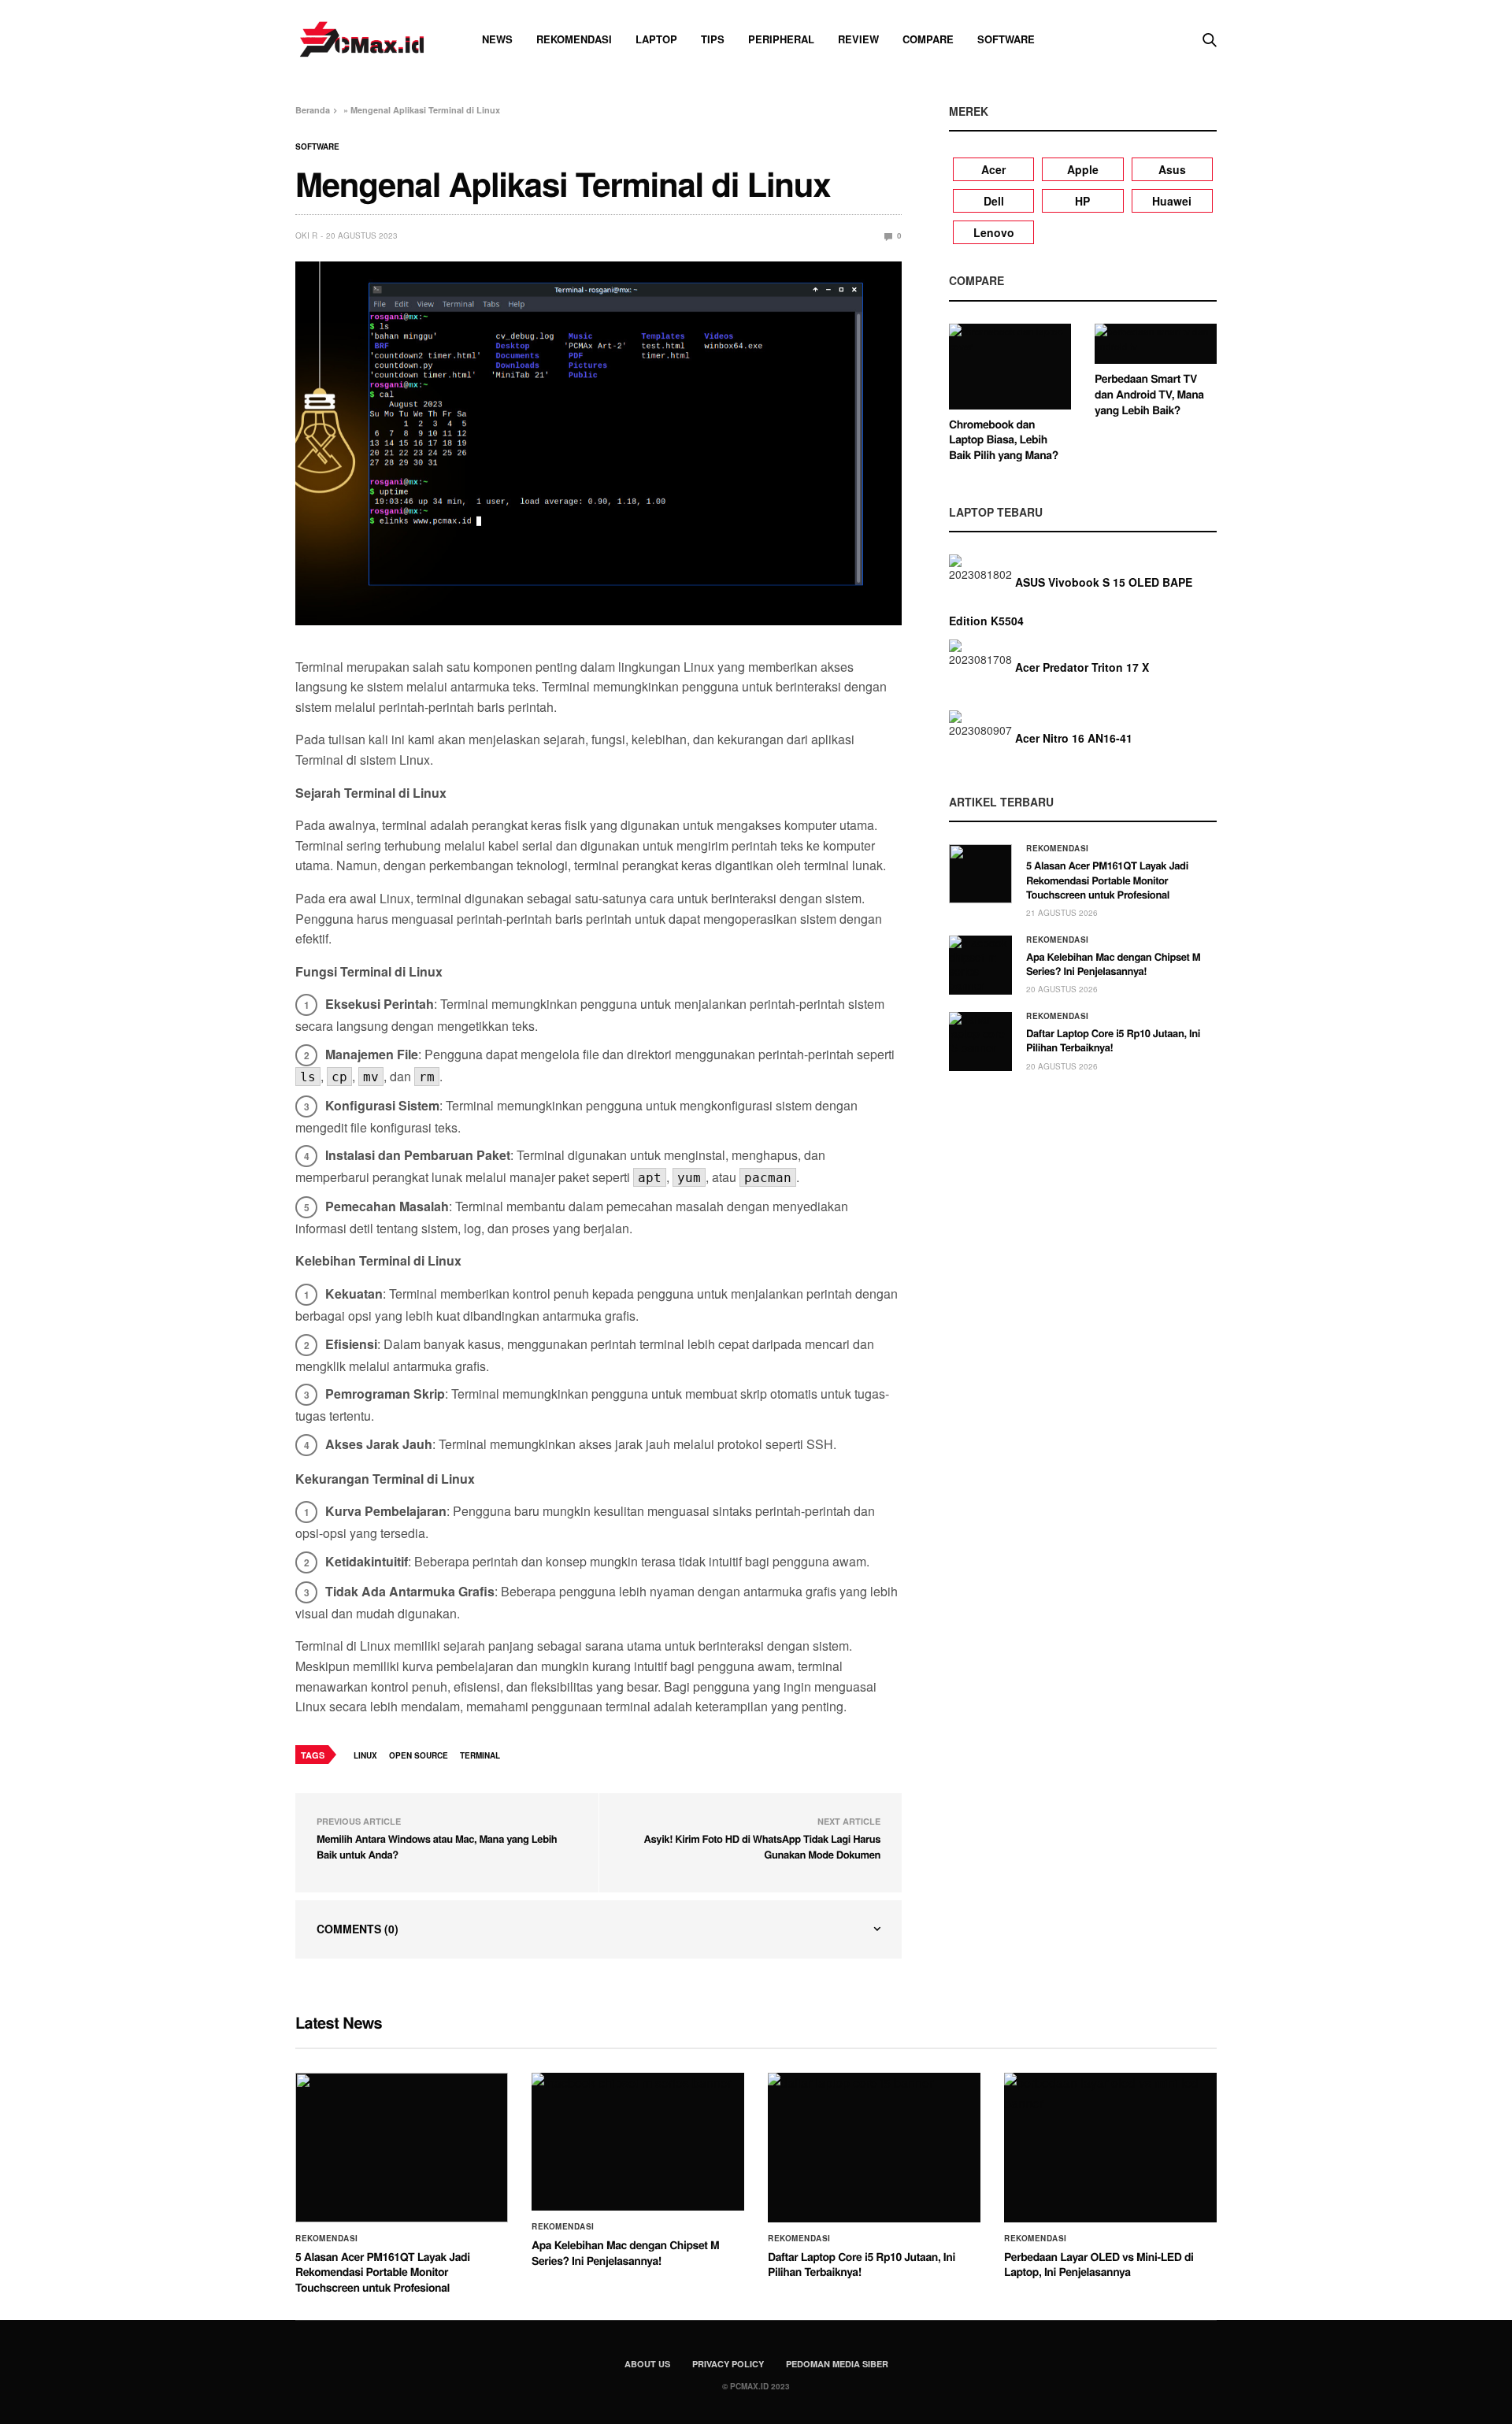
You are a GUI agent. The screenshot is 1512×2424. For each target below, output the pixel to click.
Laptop (656, 39)
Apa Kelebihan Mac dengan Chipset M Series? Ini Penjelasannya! (1113, 964)
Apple (1083, 169)
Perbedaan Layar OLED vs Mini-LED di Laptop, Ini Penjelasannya (1099, 2265)
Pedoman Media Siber (837, 2364)
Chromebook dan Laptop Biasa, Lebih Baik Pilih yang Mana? (1004, 440)
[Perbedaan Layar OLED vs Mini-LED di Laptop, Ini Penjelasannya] (1110, 2148)
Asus (1172, 169)
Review (858, 39)
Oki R (306, 235)
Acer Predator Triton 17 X (1082, 667)
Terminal (480, 1755)
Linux (365, 1755)
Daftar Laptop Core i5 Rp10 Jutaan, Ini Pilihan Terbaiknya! (1113, 1040)
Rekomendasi (574, 39)
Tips (713, 39)
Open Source (419, 1755)
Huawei (1172, 201)
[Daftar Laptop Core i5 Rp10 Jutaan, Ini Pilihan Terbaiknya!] (980, 1042)
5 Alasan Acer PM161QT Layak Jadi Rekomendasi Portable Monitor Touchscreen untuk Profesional (1107, 879)
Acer (993, 169)
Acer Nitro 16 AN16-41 (1074, 738)
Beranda (313, 110)
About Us (647, 2364)
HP (1082, 201)
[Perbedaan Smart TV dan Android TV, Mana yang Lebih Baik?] (1156, 344)
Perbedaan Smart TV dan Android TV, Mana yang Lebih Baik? (1149, 394)
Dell (994, 201)
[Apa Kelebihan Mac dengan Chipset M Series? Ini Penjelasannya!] (980, 965)
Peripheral (781, 39)
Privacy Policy (728, 2364)
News (497, 39)
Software (1006, 39)
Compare (928, 39)
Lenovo (994, 232)
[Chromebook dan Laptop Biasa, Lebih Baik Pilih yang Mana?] (1010, 367)
